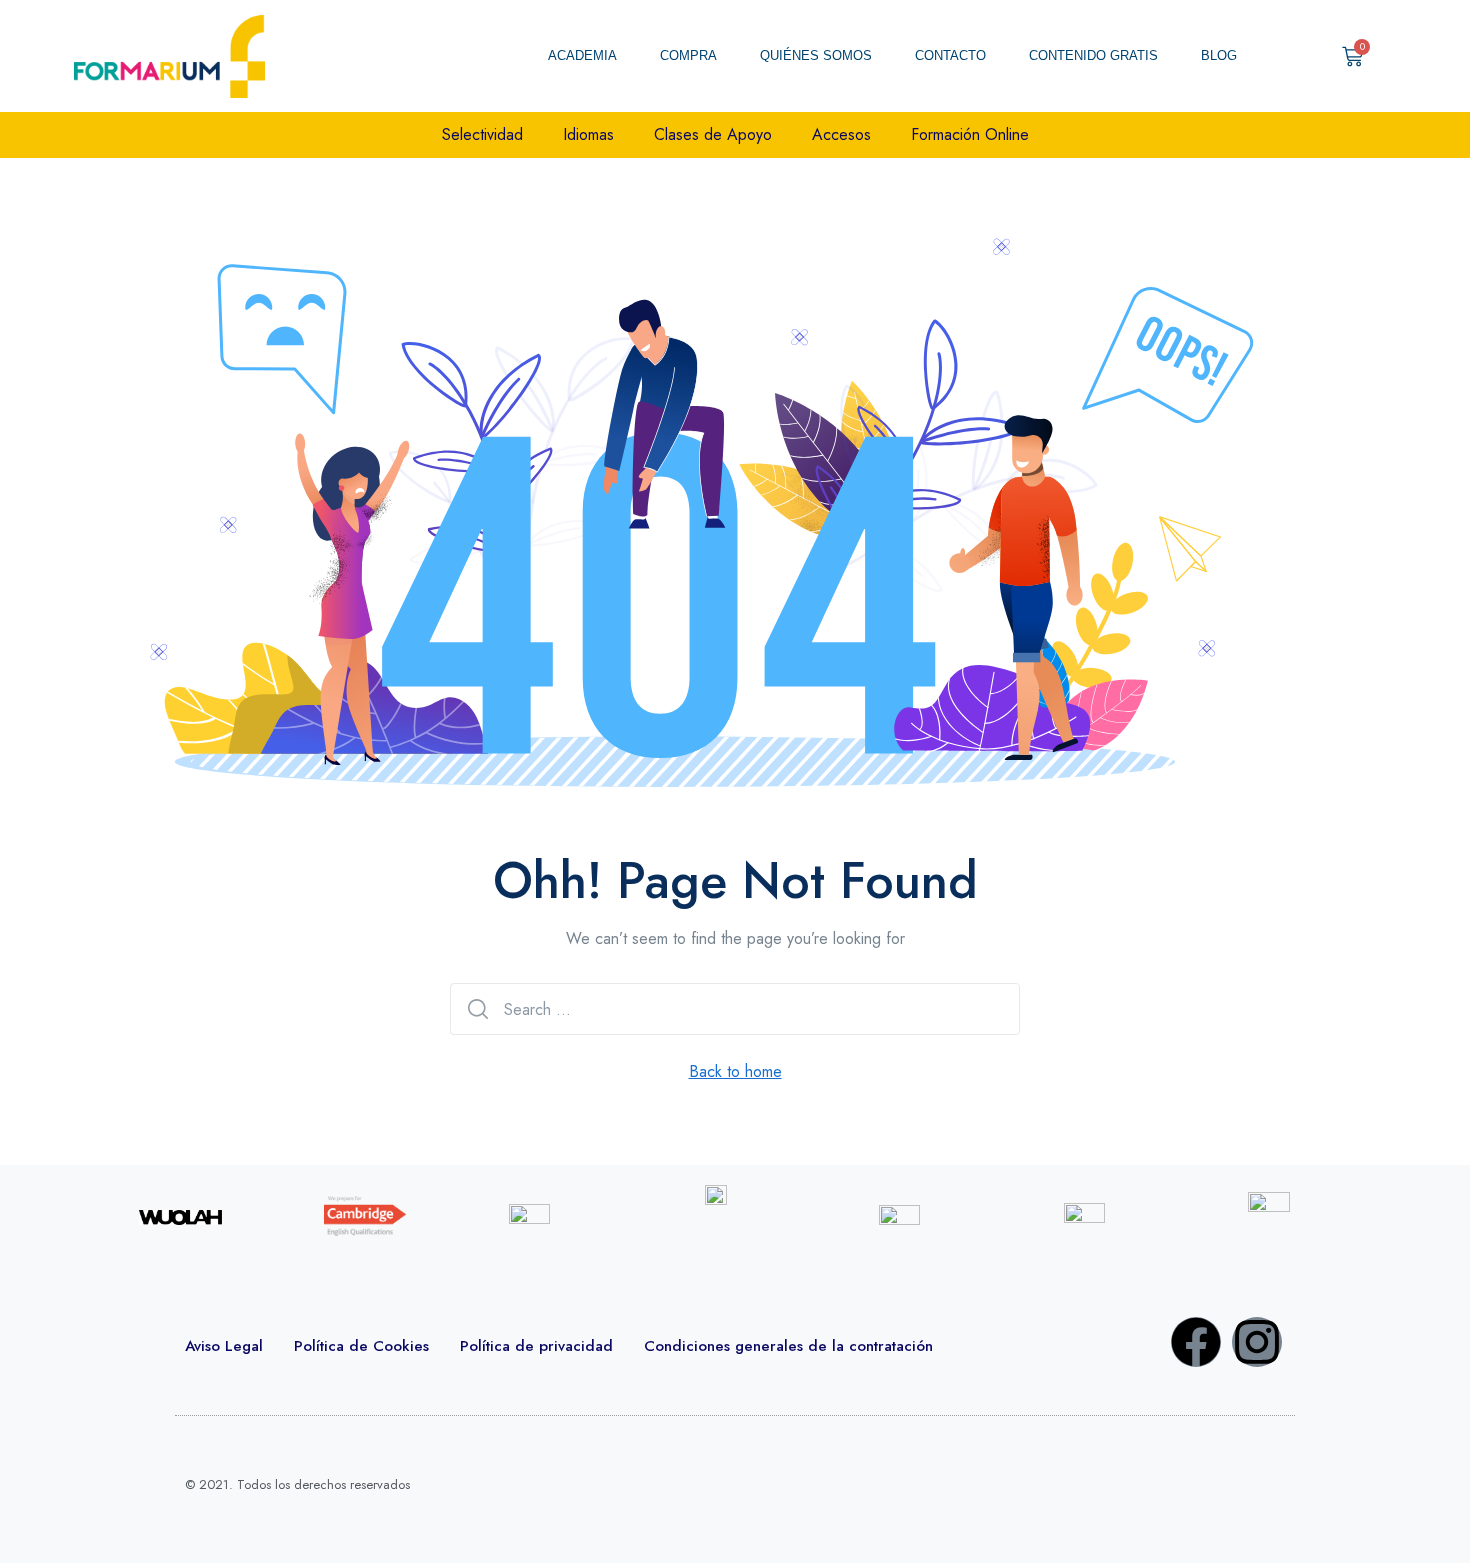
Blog (1219, 55)
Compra (688, 55)
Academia (582, 55)
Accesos (841, 134)
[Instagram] (1257, 1342)
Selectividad (482, 134)
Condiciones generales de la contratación (788, 1346)
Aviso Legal (224, 1346)
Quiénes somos (816, 55)
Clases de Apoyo (713, 134)
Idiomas (588, 134)
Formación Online (970, 134)
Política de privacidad (536, 1346)
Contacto (950, 55)
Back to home (735, 1071)
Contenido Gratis (1093, 55)
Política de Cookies (361, 1346)
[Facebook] (1196, 1342)
